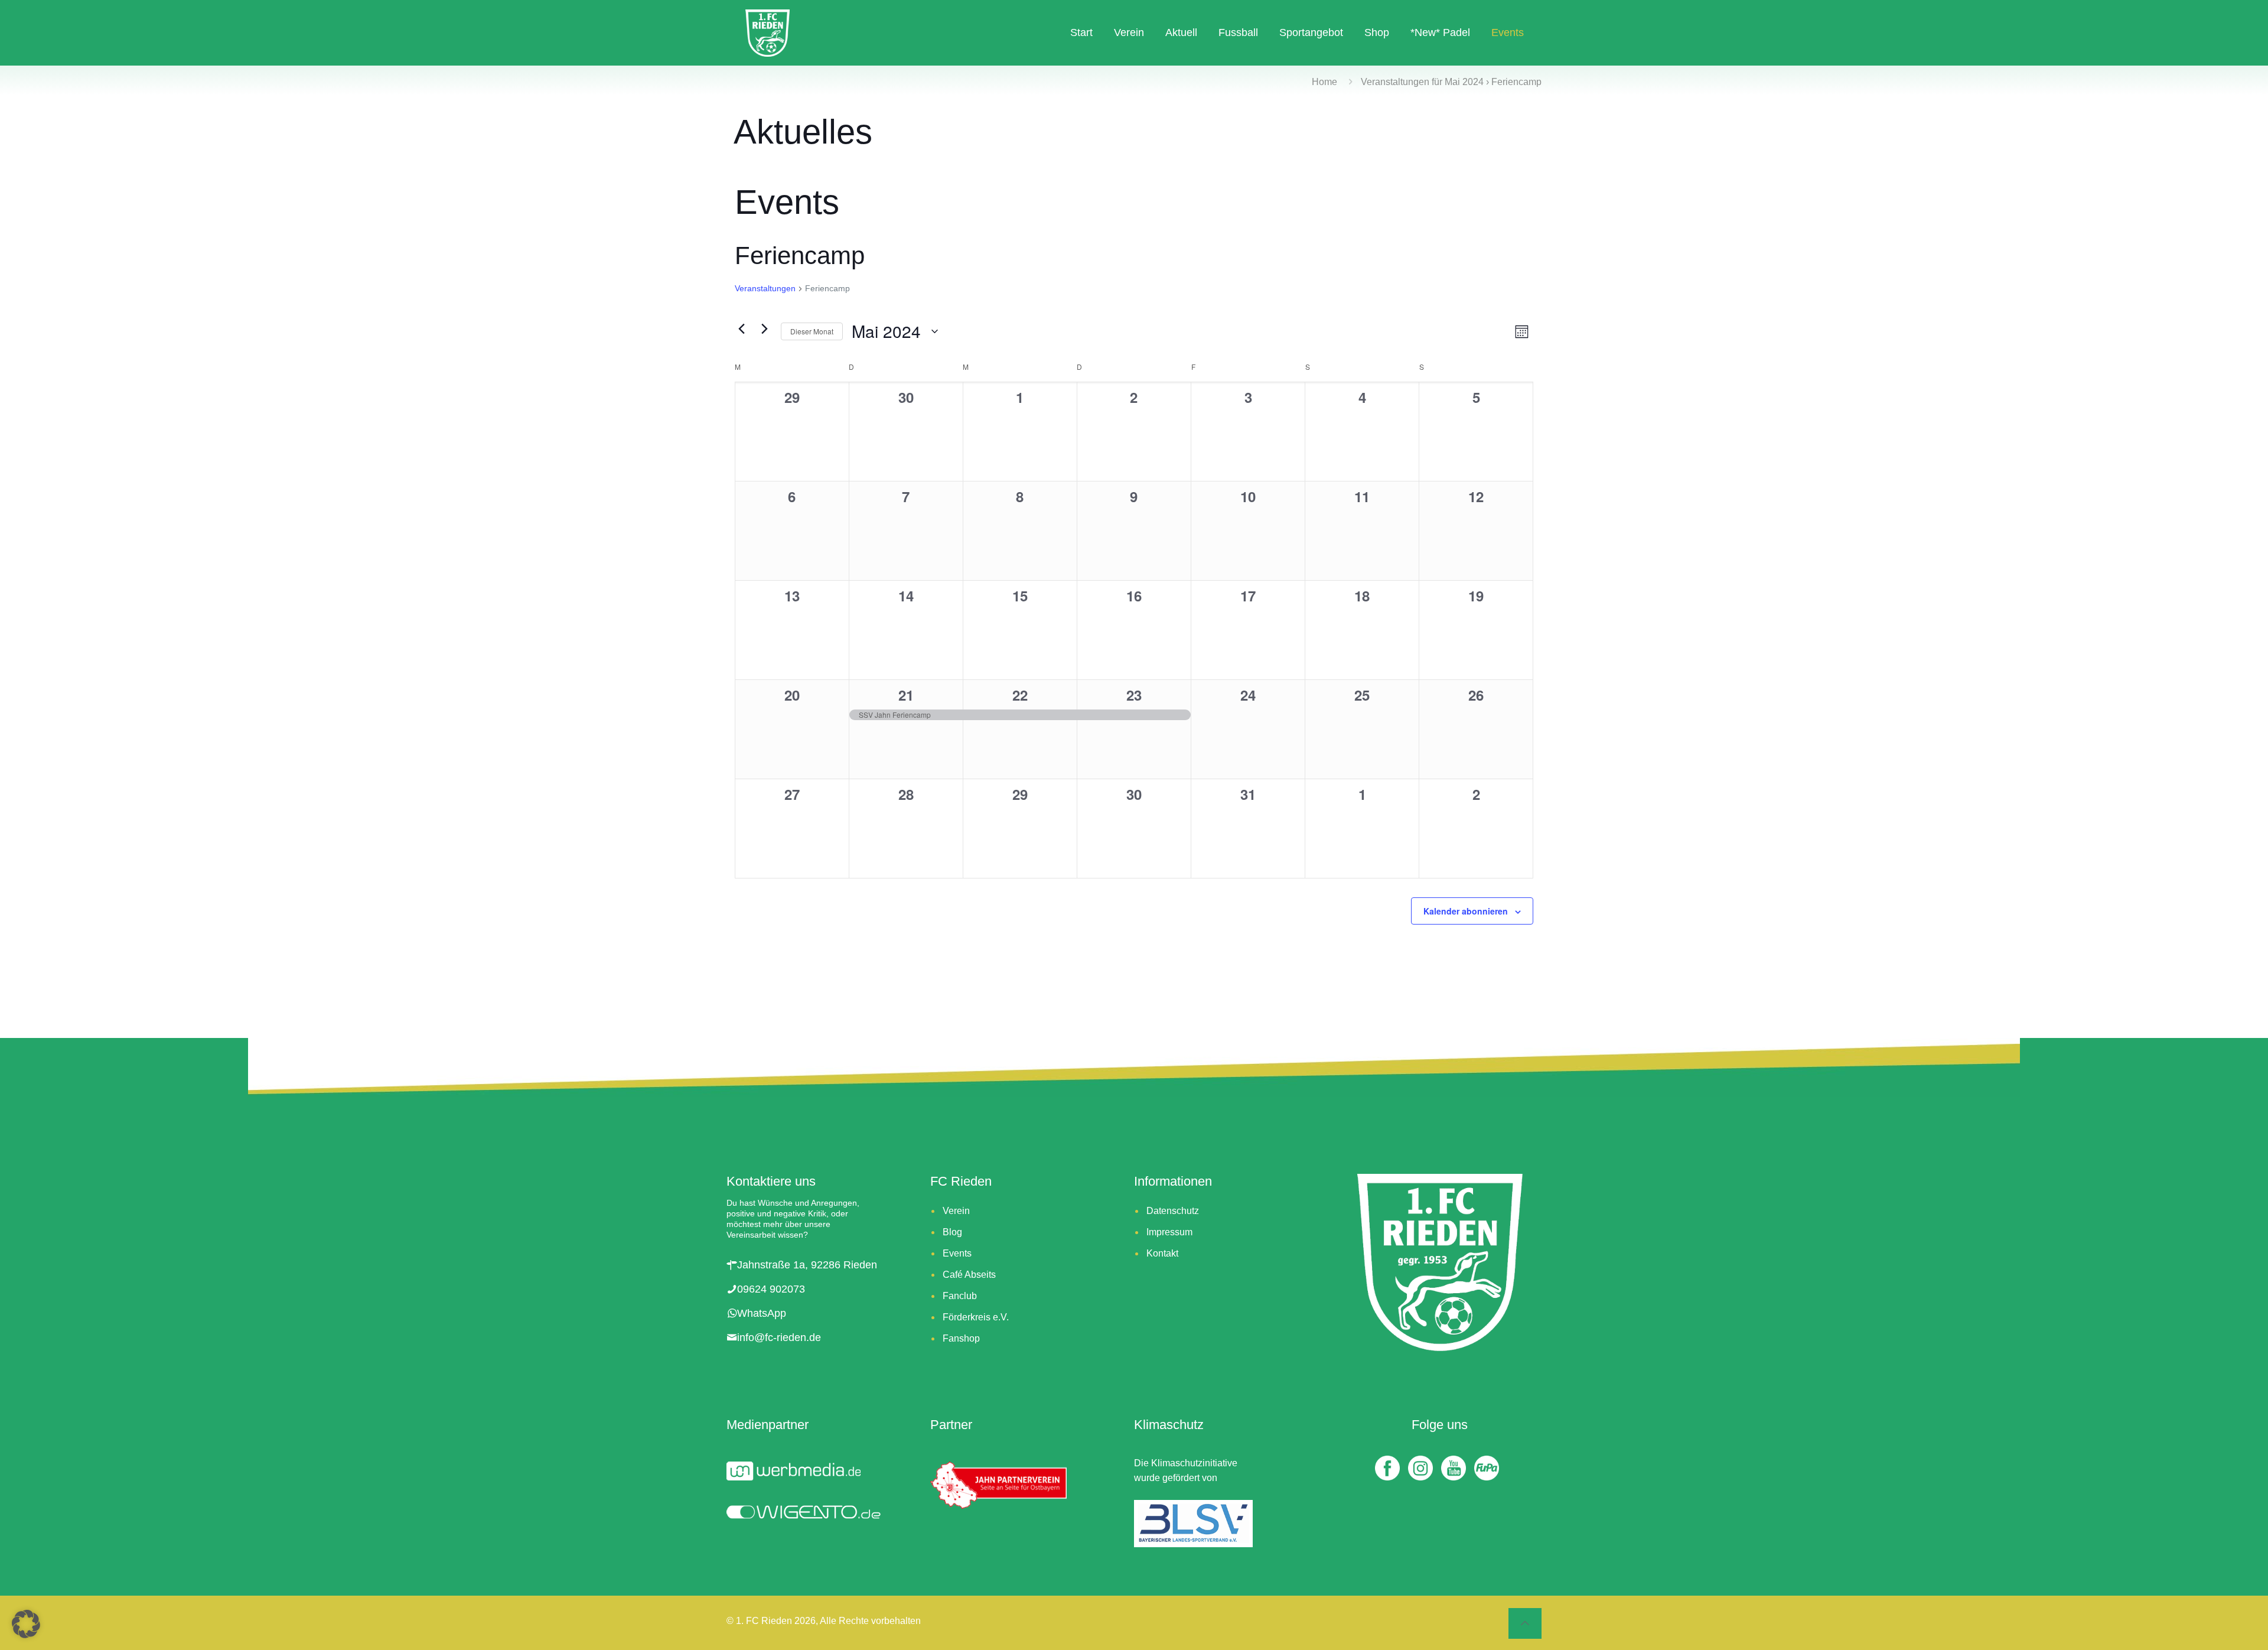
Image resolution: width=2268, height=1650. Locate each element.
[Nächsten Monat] (765, 328)
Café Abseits (969, 1275)
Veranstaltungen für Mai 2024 (1422, 82)
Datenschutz (1173, 1211)
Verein (956, 1211)
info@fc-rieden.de (779, 1337)
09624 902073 (771, 1289)
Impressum (1169, 1232)
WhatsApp (762, 1313)
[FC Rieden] (768, 32)
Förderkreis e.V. (976, 1317)
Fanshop (961, 1338)
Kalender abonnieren (1466, 911)
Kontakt (1162, 1253)
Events (957, 1253)
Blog (952, 1232)
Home (1324, 82)
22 (1020, 695)
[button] (26, 1624)
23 (1134, 695)
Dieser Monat (812, 331)
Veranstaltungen (765, 288)
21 (906, 695)
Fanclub (960, 1296)
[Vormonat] (742, 328)
